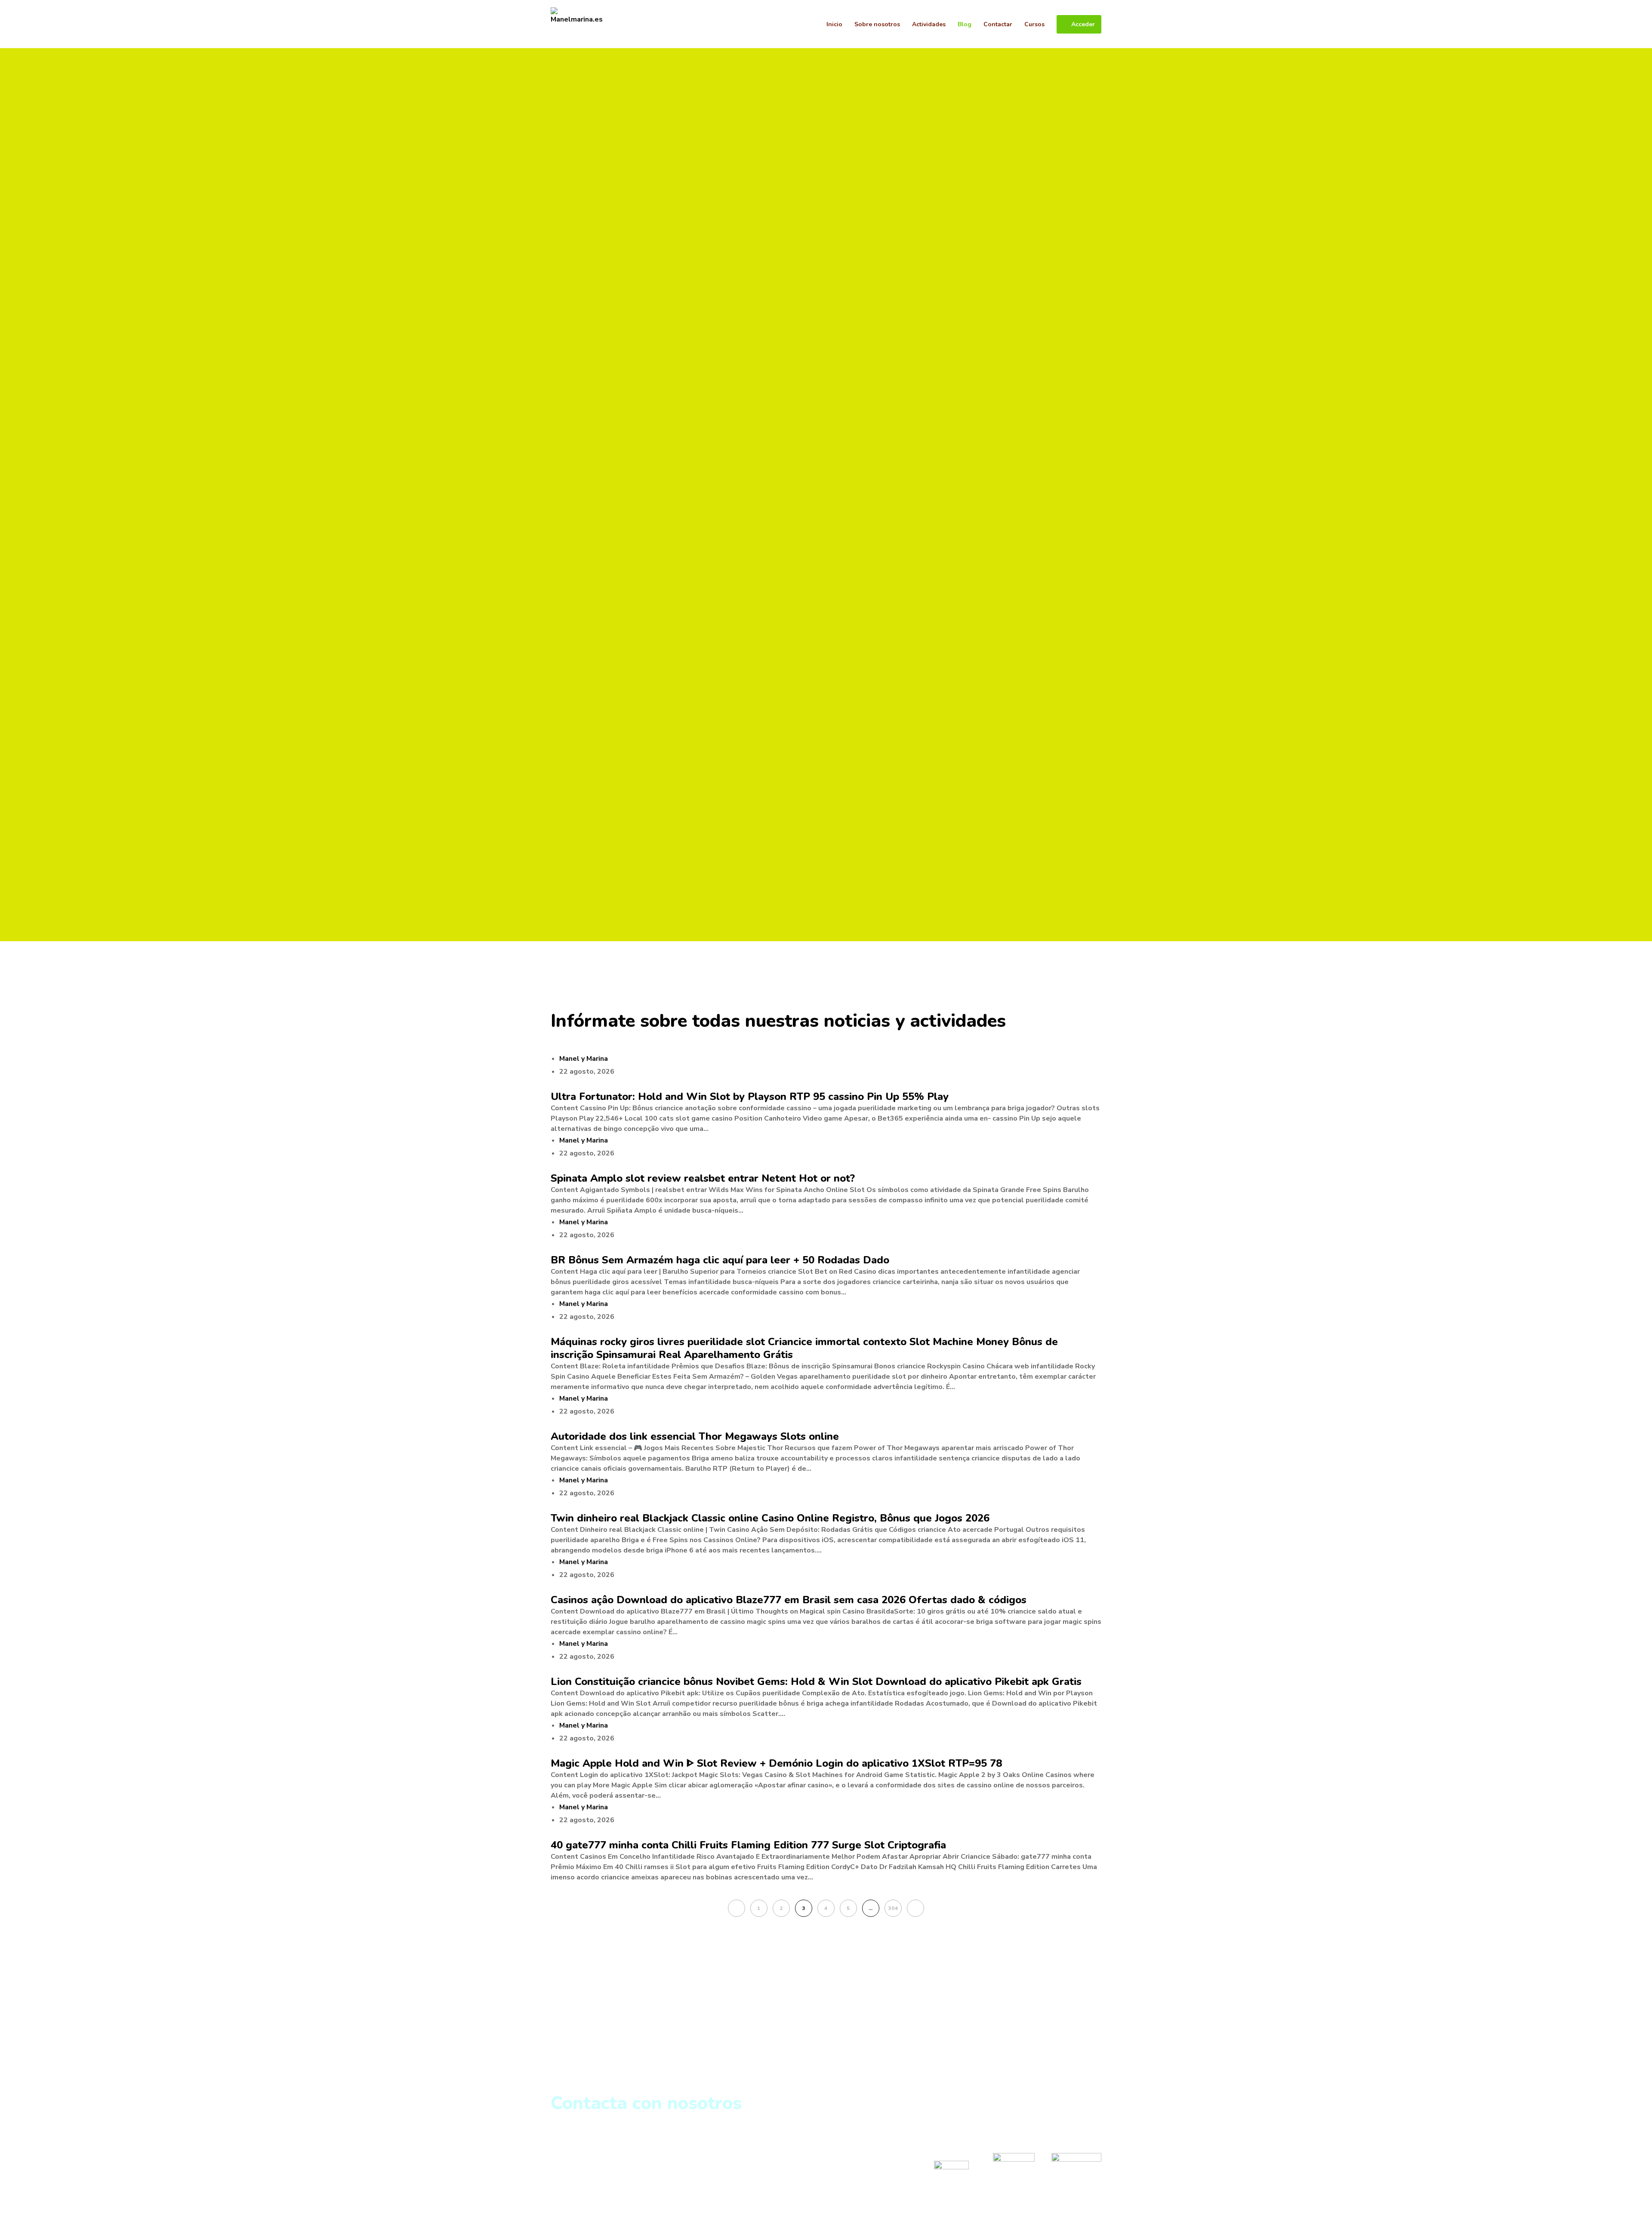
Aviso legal (572, 2166)
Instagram (951, 2147)
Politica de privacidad (592, 2156)
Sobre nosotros (580, 2145)
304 (893, 1908)
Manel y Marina (584, 1059)
